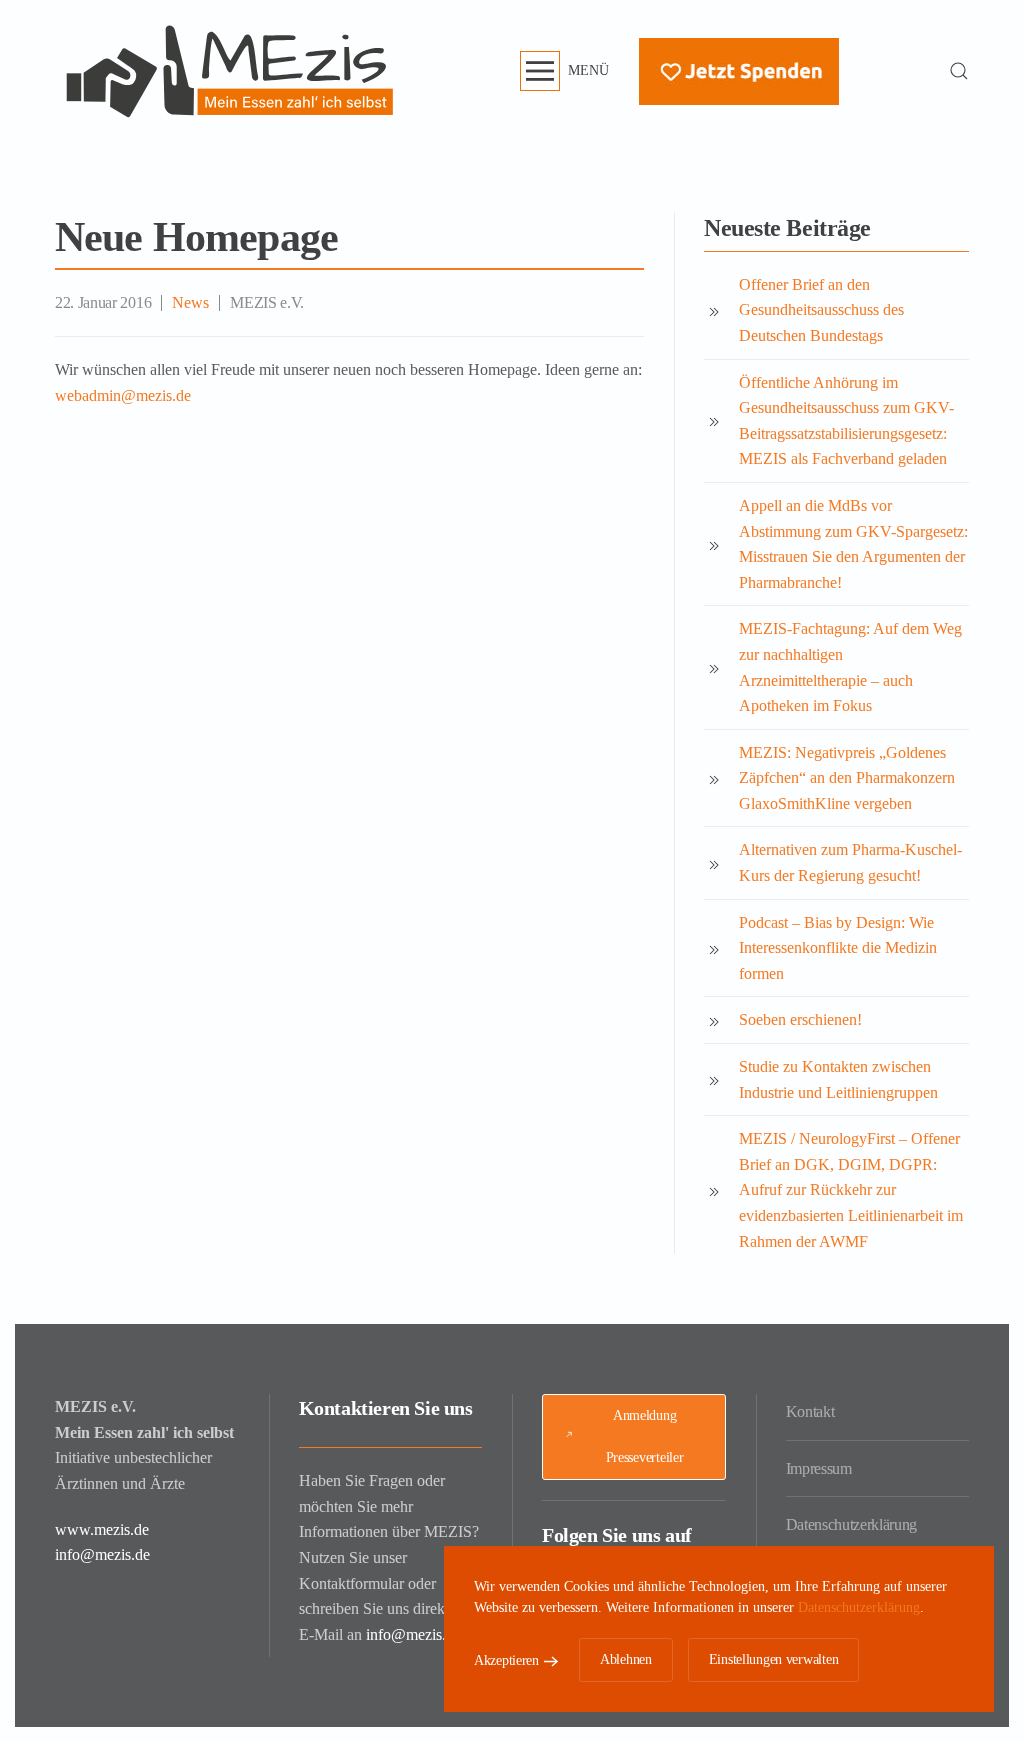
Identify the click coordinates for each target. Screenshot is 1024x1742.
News (190, 302)
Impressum (819, 1468)
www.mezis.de (102, 1529)
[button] (565, 71)
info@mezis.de (102, 1554)
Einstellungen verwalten (774, 1659)
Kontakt (810, 1411)
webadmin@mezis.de (123, 395)
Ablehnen (626, 1659)
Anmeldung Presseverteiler (645, 1436)
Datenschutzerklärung (852, 1524)
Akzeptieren (506, 1660)
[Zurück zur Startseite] (230, 71)
